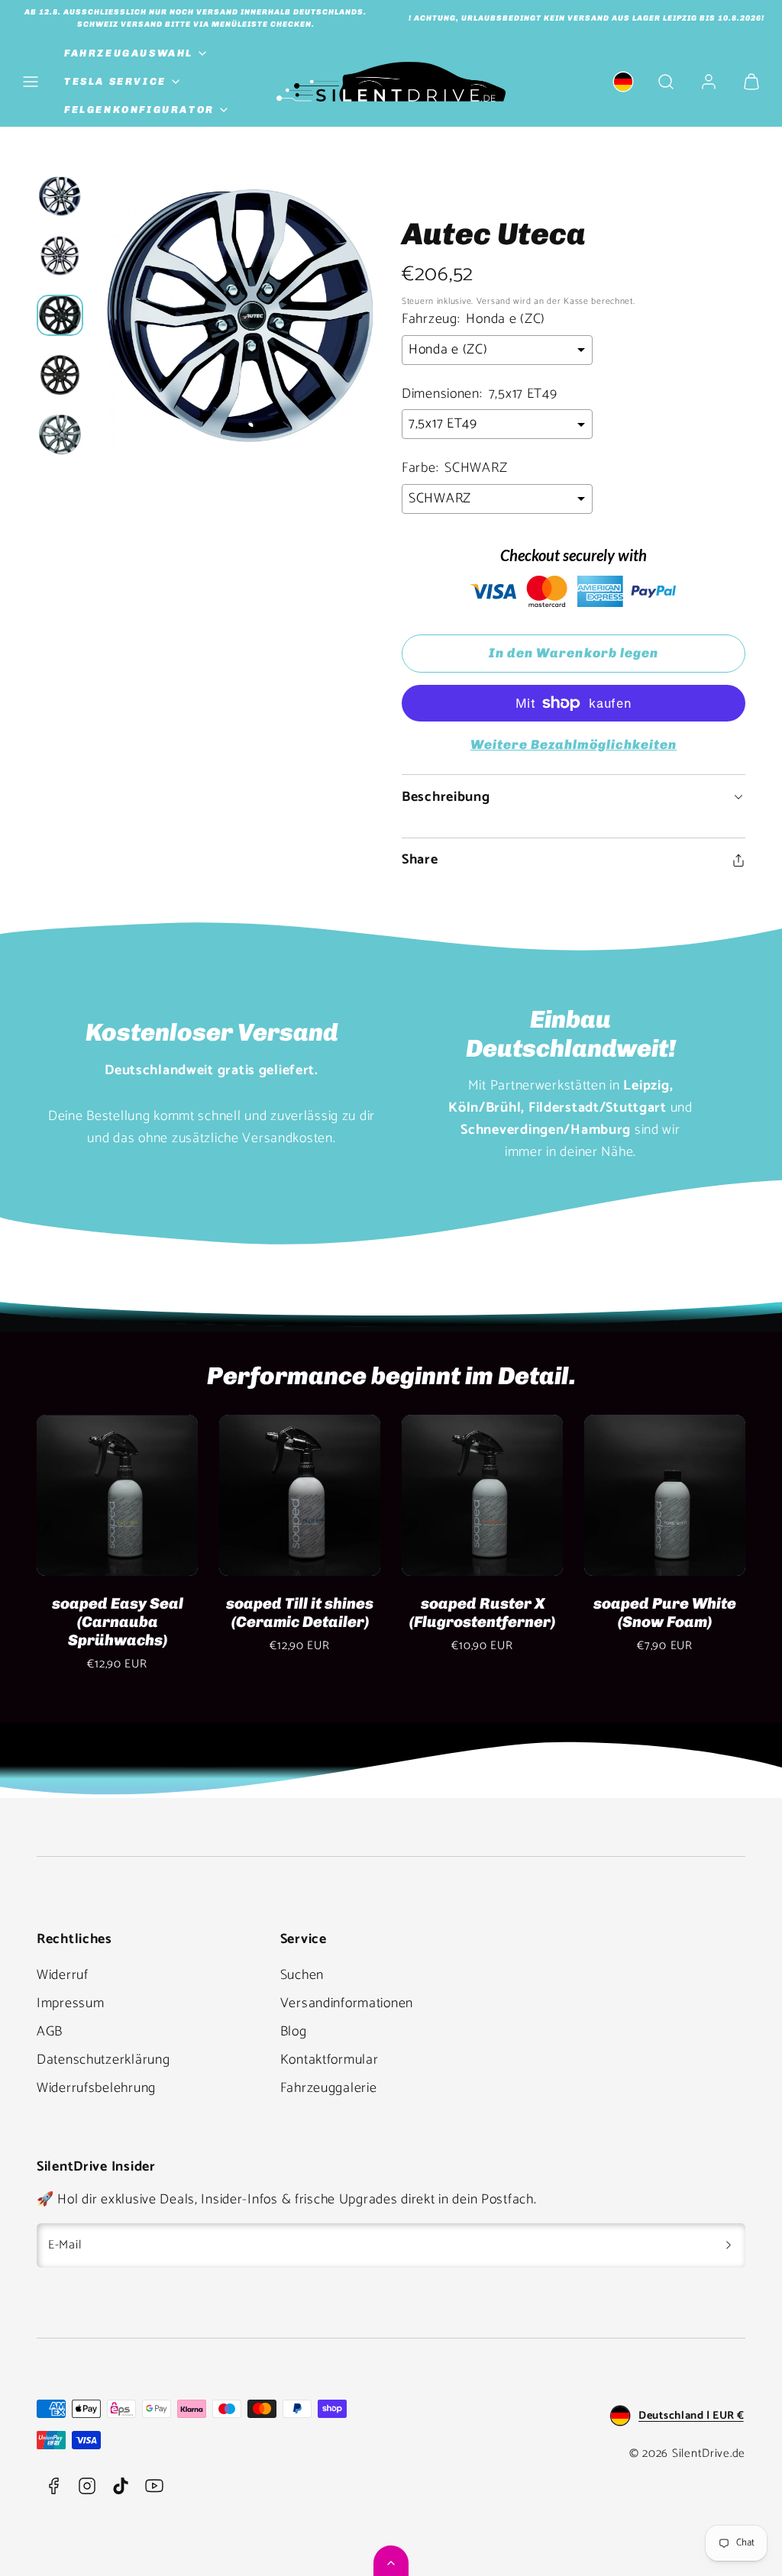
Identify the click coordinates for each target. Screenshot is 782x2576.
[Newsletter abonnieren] (729, 2245)
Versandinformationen (347, 2003)
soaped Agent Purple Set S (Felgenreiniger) (665, 1612)
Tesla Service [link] (115, 81)
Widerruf (63, 1975)
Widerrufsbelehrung (96, 2088)
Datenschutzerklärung (103, 2060)
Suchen (302, 1975)
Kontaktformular (330, 2060)
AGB (50, 2032)
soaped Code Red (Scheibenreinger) (483, 1612)
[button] (31, 82)
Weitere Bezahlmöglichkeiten (574, 744)
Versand (494, 301)
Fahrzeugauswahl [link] (129, 53)
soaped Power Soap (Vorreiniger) (117, 1612)
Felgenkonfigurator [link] (139, 110)
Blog (294, 2032)
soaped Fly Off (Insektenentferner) (300, 1612)
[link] (623, 82)
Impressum (70, 2003)
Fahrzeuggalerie (329, 2088)
